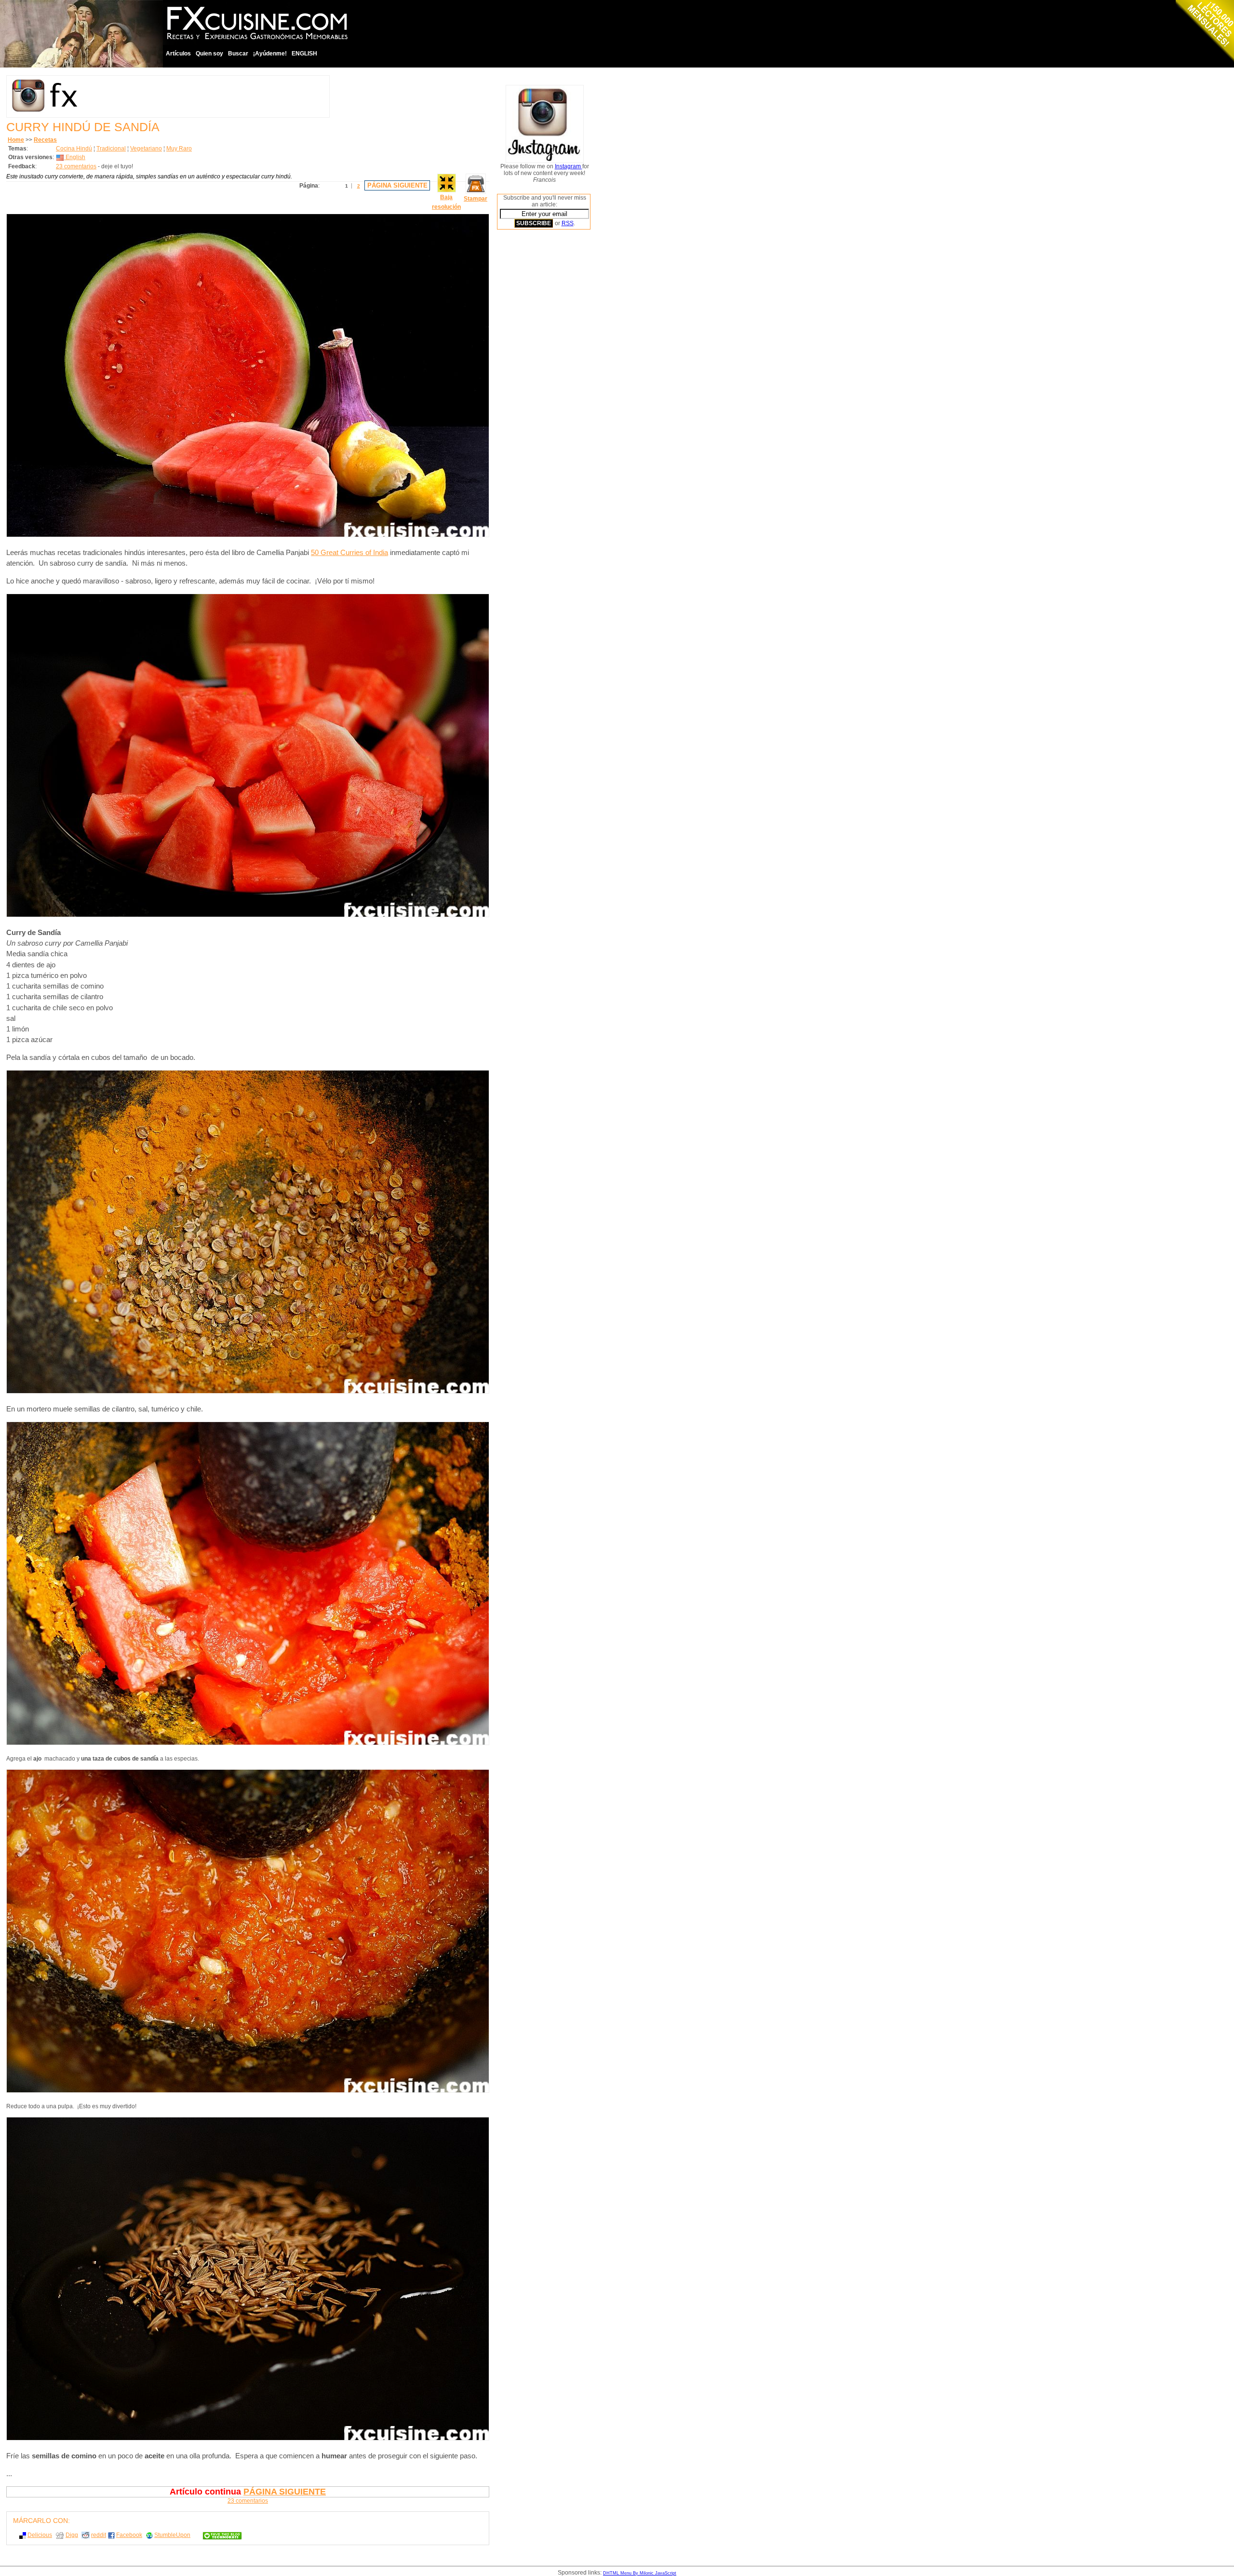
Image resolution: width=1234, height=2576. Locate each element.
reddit (99, 2535)
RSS (568, 223)
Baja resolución (446, 202)
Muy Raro (179, 149)
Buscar (238, 54)
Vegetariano (146, 149)
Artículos (178, 54)
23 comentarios (76, 166)
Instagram (569, 166)
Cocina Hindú (74, 149)
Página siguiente (397, 185)
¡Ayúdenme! (270, 54)
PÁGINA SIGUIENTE (285, 2492)
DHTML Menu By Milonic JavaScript (640, 2573)
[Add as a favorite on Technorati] (218, 2535)
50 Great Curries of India (349, 553)
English (75, 157)
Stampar (476, 199)
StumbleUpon (172, 2535)
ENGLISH (304, 54)
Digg (72, 2535)
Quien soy (209, 54)
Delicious (40, 2535)
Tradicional (111, 149)
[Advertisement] (536, 383)
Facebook (129, 2535)
